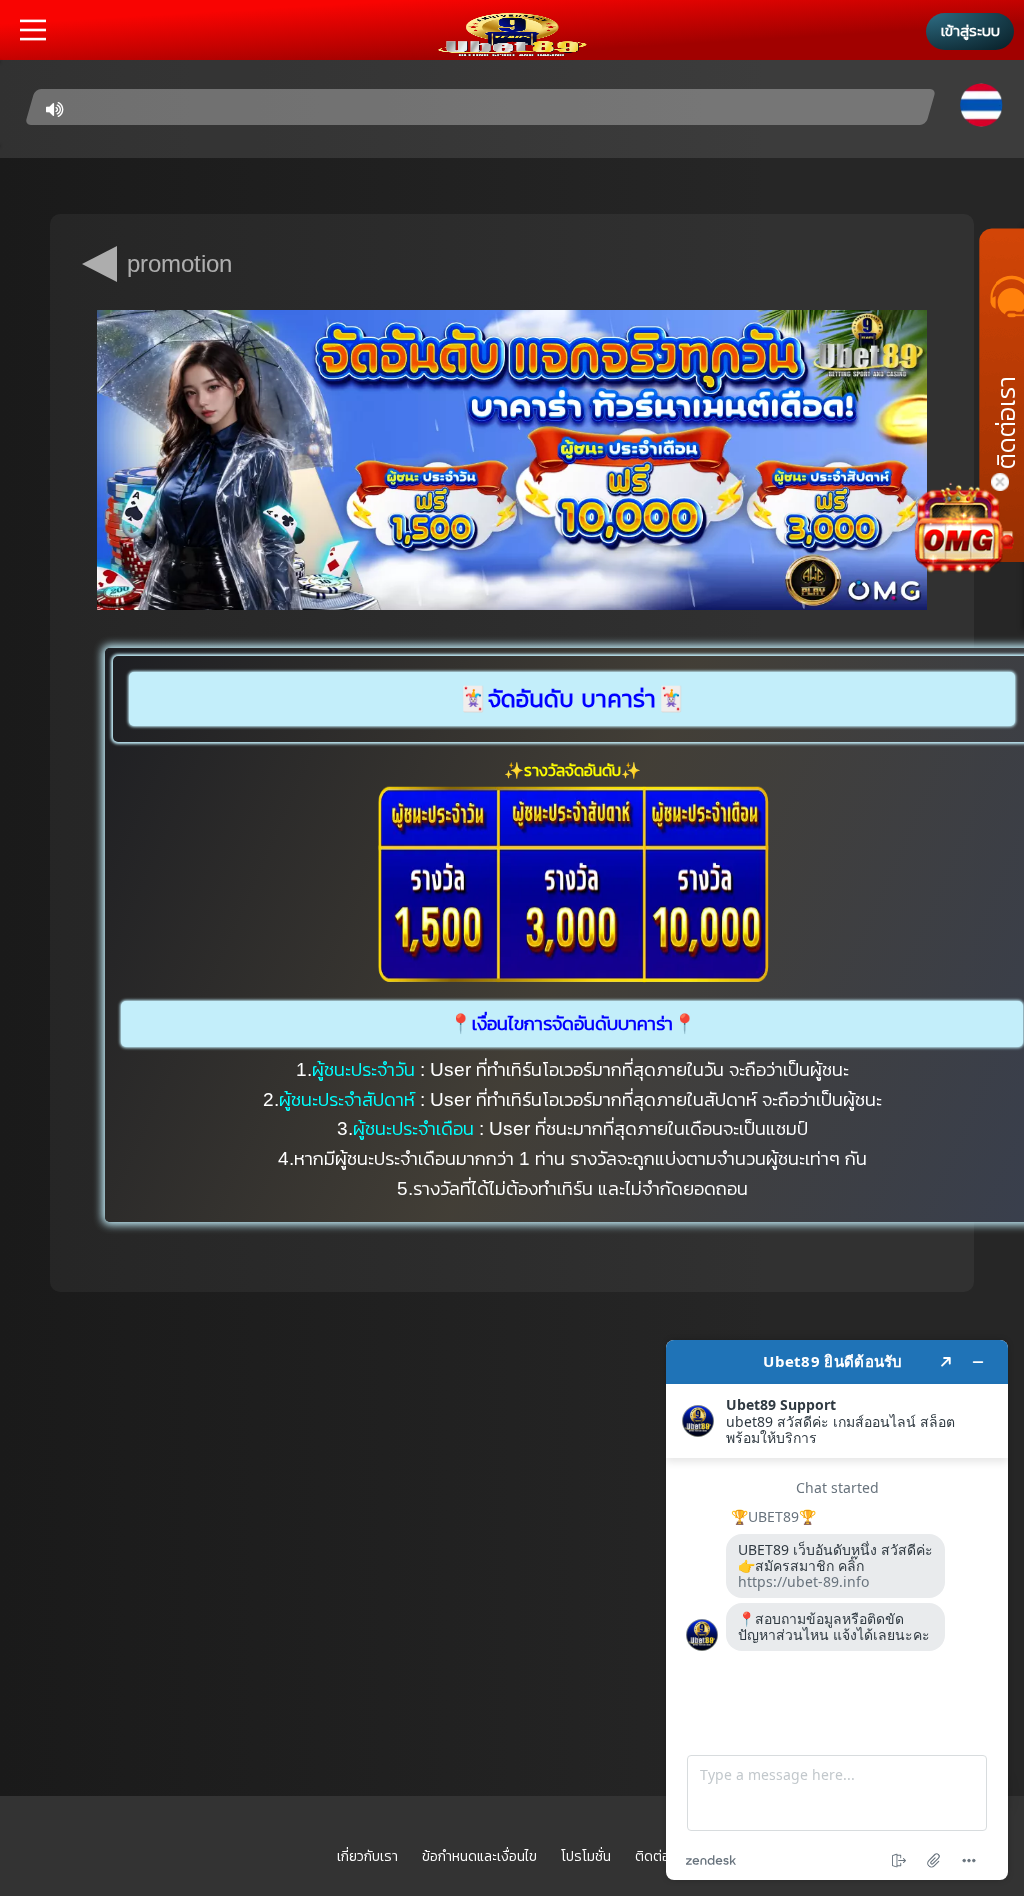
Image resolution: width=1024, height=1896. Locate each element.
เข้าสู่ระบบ (970, 30)
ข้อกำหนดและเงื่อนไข (479, 1856)
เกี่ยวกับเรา (367, 1856)
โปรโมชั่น (586, 1856)
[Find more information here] (837, 1610)
